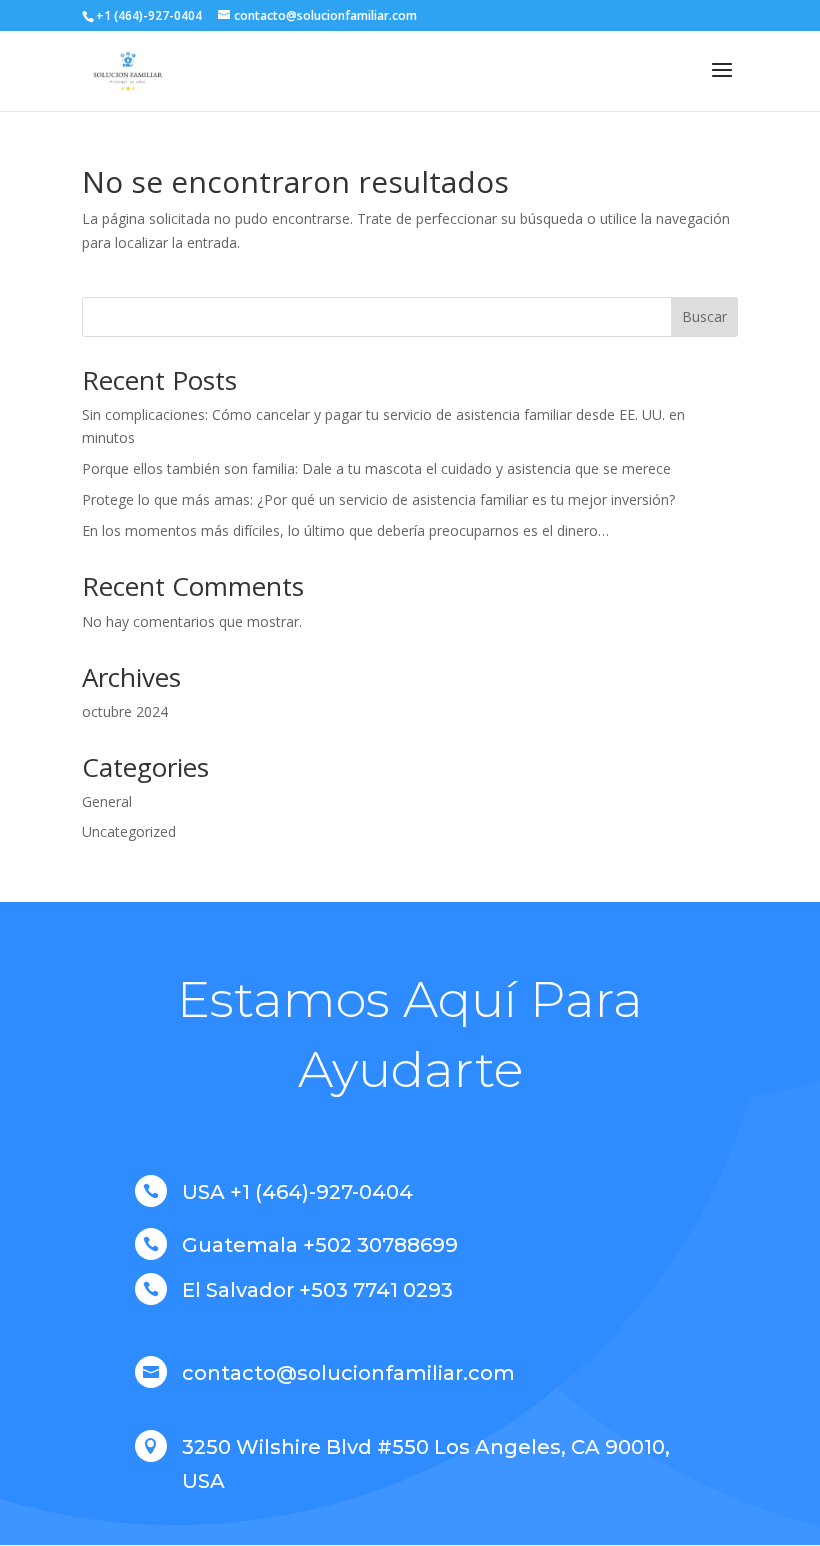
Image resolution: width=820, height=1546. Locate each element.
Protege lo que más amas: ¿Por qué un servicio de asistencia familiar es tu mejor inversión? (378, 499)
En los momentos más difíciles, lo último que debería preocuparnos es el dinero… (345, 530)
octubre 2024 (125, 711)
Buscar (704, 316)
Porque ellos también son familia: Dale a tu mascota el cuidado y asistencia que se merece (376, 468)
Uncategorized (129, 831)
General (107, 801)
